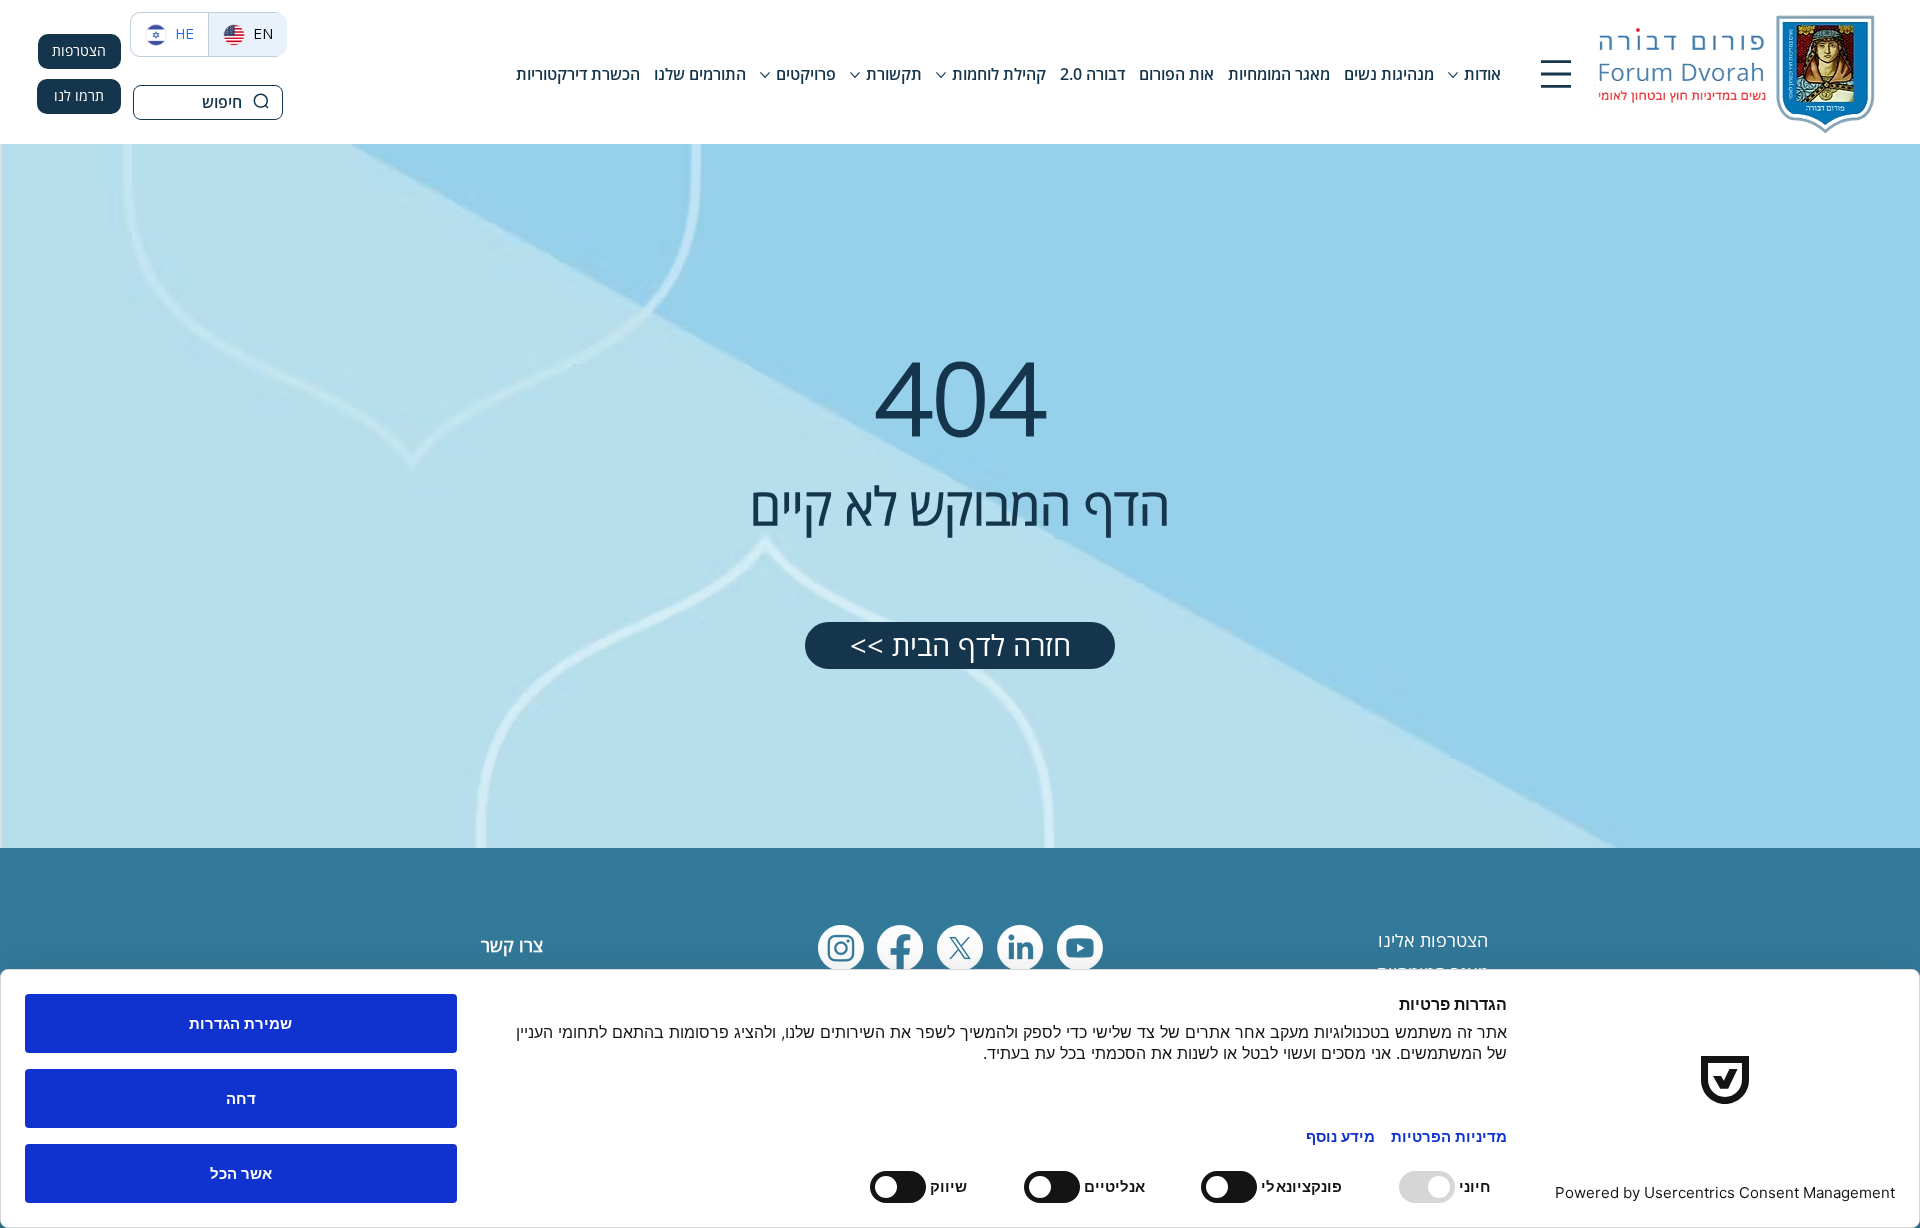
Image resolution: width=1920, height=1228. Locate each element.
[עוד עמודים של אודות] (1453, 75)
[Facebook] (900, 948)
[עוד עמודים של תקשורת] (855, 75)
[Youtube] (1080, 948)
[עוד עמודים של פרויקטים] (765, 75)
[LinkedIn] (1020, 948)
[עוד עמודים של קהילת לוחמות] (941, 75)
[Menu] (1556, 74)
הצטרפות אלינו (1433, 940)
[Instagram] (841, 948)
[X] (960, 948)
